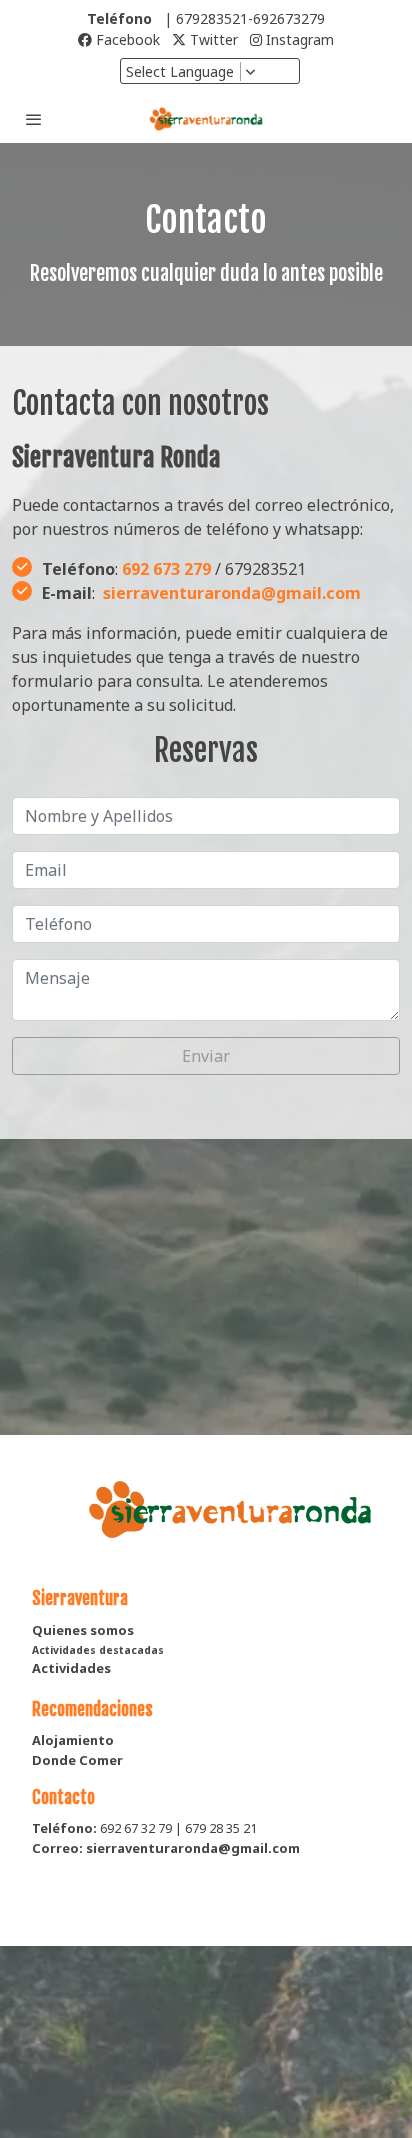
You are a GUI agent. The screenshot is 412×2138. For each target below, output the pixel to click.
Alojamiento (73, 1740)
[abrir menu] (34, 119)
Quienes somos (83, 1630)
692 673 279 (166, 569)
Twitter (212, 39)
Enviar (206, 1056)
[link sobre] (206, 1521)
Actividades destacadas (98, 1650)
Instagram (298, 39)
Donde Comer (77, 1760)
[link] (206, 119)
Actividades (71, 1668)
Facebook (126, 39)
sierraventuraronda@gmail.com (232, 593)
